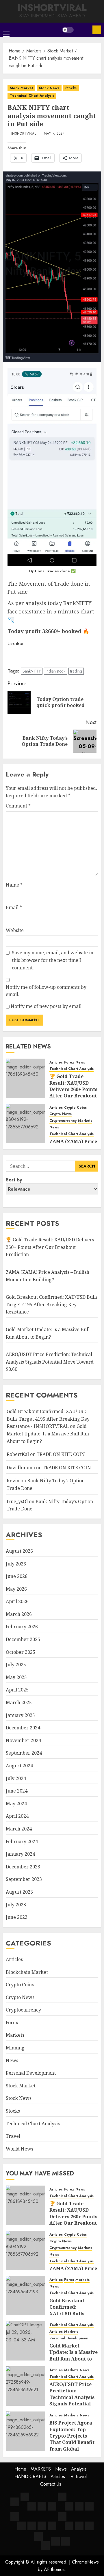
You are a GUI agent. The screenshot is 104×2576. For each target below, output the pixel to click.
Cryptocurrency (63, 1121)
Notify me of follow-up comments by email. (46, 991)
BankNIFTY (32, 671)
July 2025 (16, 1665)
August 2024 (19, 1766)
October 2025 (21, 1652)
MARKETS (41, 2469)
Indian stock (55, 671)
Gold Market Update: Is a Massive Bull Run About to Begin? (48, 1434)
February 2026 (22, 1627)
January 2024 (20, 1854)
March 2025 (19, 1702)
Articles (56, 1063)
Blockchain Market (27, 1972)
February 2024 (22, 1841)
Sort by (14, 1180)
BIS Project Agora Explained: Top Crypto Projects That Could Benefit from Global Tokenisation (72, 2439)
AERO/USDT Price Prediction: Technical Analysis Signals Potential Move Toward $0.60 (50, 1362)
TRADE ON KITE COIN (61, 1454)
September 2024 (24, 1753)
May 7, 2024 (54, 134)
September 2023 (24, 1879)
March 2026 (19, 1614)
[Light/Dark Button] (68, 30)
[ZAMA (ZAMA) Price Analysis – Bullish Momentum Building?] (25, 1123)
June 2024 (17, 1791)
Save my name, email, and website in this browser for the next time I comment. (53, 960)
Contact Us (51, 2484)
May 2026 (16, 1589)
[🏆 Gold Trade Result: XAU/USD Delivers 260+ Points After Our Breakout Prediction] (25, 1078)
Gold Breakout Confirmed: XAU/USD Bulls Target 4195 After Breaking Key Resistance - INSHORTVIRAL (48, 1419)
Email (14, 907)
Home (20, 2469)
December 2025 (23, 1639)
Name (14, 885)
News (80, 1063)
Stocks (71, 88)
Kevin (13, 1481)
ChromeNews (85, 2562)
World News (19, 2149)
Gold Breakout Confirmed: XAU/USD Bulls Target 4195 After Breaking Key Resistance (52, 1304)
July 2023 (16, 1905)
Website (15, 930)
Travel (13, 2136)
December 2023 (23, 1867)
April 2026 (17, 1601)
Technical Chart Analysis (32, 96)
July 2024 (16, 1778)
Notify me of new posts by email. (47, 1006)
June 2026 (17, 1576)
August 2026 (19, 1551)
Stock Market (21, 88)
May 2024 (16, 1804)
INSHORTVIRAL (52, 8)
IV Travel (78, 2477)
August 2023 (19, 1892)
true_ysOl (17, 1501)
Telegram (97, 30)
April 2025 (17, 1690)
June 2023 (17, 1917)
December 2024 (23, 1728)
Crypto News (61, 1114)
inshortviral (24, 134)
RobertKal (18, 1454)
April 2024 (17, 1816)
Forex (69, 1063)
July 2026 (16, 1564)
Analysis (79, 2469)
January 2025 (20, 1715)
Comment (18, 806)
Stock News (49, 88)
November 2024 (23, 1740)
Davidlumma (21, 1468)
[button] (6, 30)
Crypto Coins (75, 1108)
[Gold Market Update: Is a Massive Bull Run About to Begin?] (25, 2341)
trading (76, 671)
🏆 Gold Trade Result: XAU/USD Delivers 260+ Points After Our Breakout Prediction (73, 1089)
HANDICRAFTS (30, 2477)
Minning (15, 2048)
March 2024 (19, 1829)
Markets (85, 1121)
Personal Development (31, 2073)
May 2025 (16, 1677)
